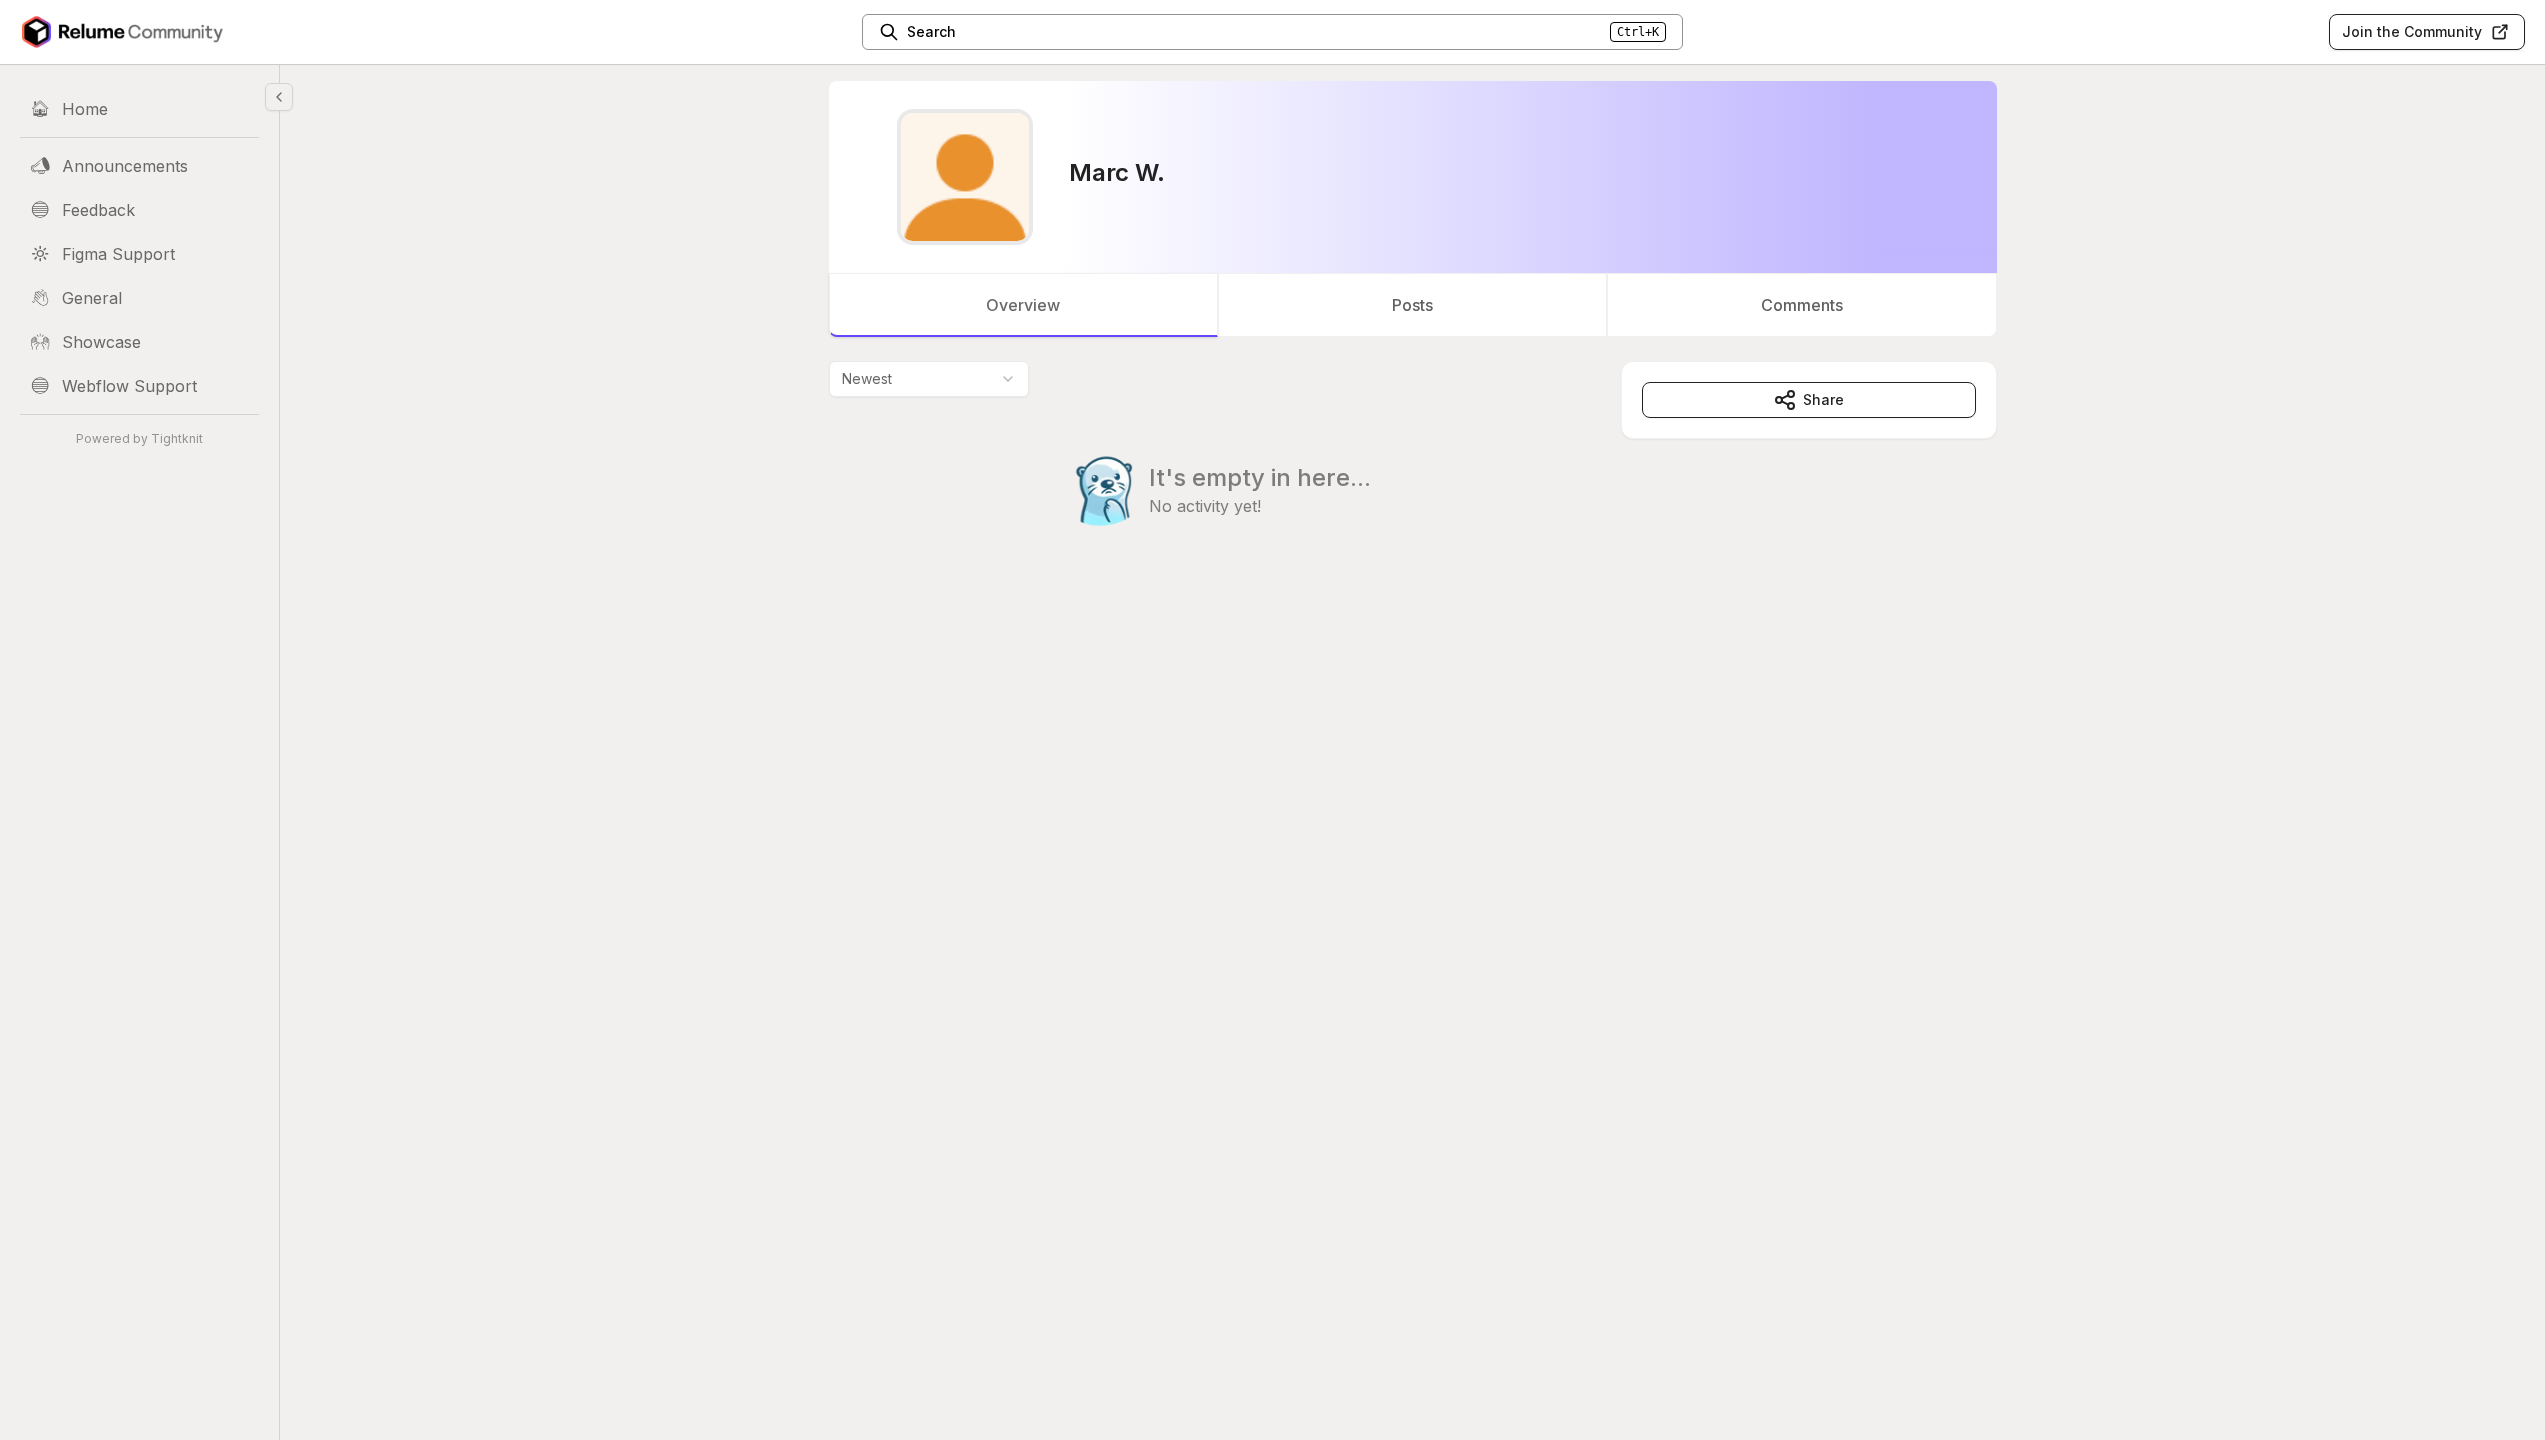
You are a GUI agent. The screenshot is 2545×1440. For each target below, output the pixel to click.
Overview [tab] (1023, 305)
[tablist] (1413, 305)
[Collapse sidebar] (279, 97)
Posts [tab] (1412, 305)
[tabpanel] (1413, 484)
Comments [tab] (1802, 305)
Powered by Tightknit (139, 438)
